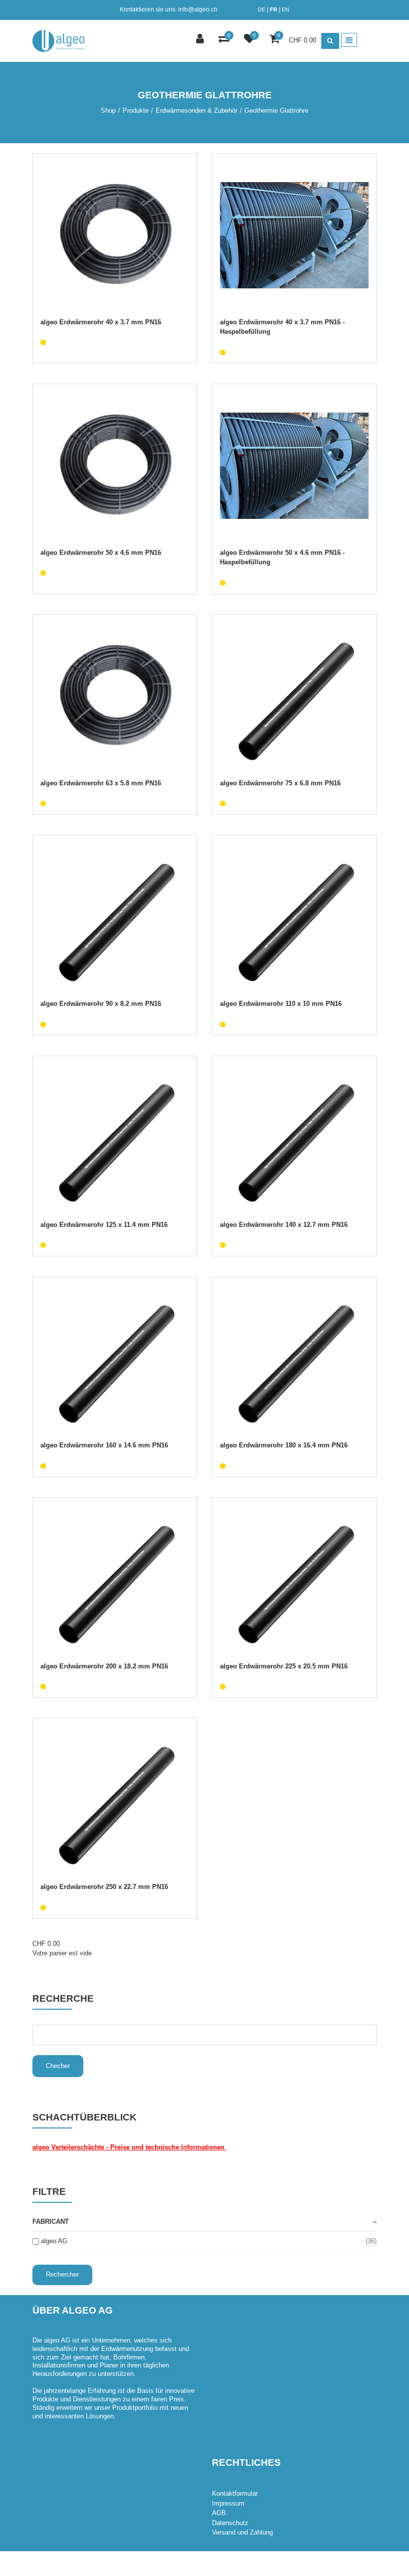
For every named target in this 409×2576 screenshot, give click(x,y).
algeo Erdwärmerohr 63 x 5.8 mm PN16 (101, 783)
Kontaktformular (235, 2493)
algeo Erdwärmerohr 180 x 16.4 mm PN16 (284, 1445)
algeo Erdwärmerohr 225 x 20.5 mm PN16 (284, 1666)
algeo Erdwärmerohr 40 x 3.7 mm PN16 (101, 322)
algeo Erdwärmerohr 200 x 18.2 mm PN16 (104, 1666)
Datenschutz (230, 2523)
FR (274, 9)
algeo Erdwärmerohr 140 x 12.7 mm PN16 (284, 1225)
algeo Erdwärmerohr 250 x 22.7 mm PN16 (104, 1887)
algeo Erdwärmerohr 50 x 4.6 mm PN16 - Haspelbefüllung (282, 558)
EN (286, 9)
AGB (219, 2513)
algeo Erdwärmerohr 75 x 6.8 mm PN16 (280, 783)
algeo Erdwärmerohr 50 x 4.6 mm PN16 (101, 553)
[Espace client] (201, 40)
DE (262, 9)
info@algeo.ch (198, 9)
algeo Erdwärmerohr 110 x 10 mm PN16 (281, 1004)
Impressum (228, 2503)
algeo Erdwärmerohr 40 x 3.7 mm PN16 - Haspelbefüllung (282, 327)
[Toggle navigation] (349, 40)
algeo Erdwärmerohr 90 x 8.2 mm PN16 (101, 1004)
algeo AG (54, 2241)
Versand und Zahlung (242, 2532)
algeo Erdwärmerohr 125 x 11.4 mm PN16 (104, 1225)
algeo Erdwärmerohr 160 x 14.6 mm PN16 (104, 1445)
